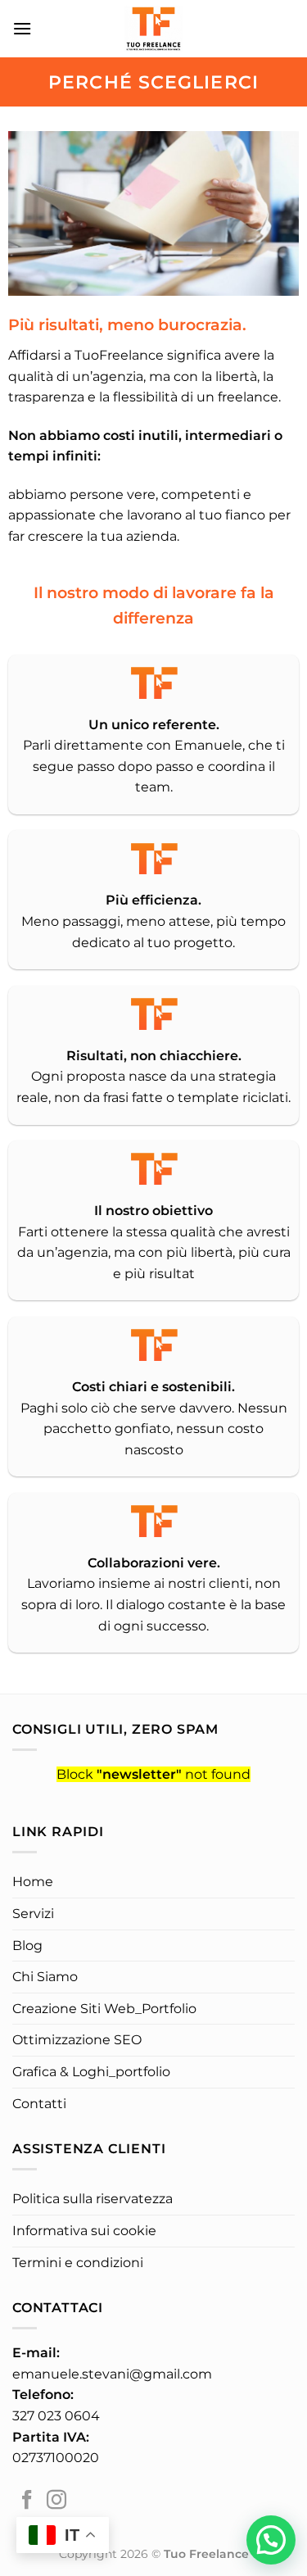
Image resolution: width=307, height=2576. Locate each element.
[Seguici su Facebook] (27, 2501)
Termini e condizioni (78, 2263)
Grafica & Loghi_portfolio (91, 2072)
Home (33, 1882)
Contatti (39, 2104)
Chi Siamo (45, 1977)
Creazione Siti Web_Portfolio (104, 2009)
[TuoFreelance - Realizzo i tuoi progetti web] (154, 29)
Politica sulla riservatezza (93, 2199)
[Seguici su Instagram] (56, 2501)
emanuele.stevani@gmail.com (112, 2374)
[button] (271, 2540)
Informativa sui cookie (84, 2231)
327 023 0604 (56, 2416)
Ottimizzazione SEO (77, 2040)
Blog (27, 1946)
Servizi (33, 1914)
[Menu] (22, 28)
